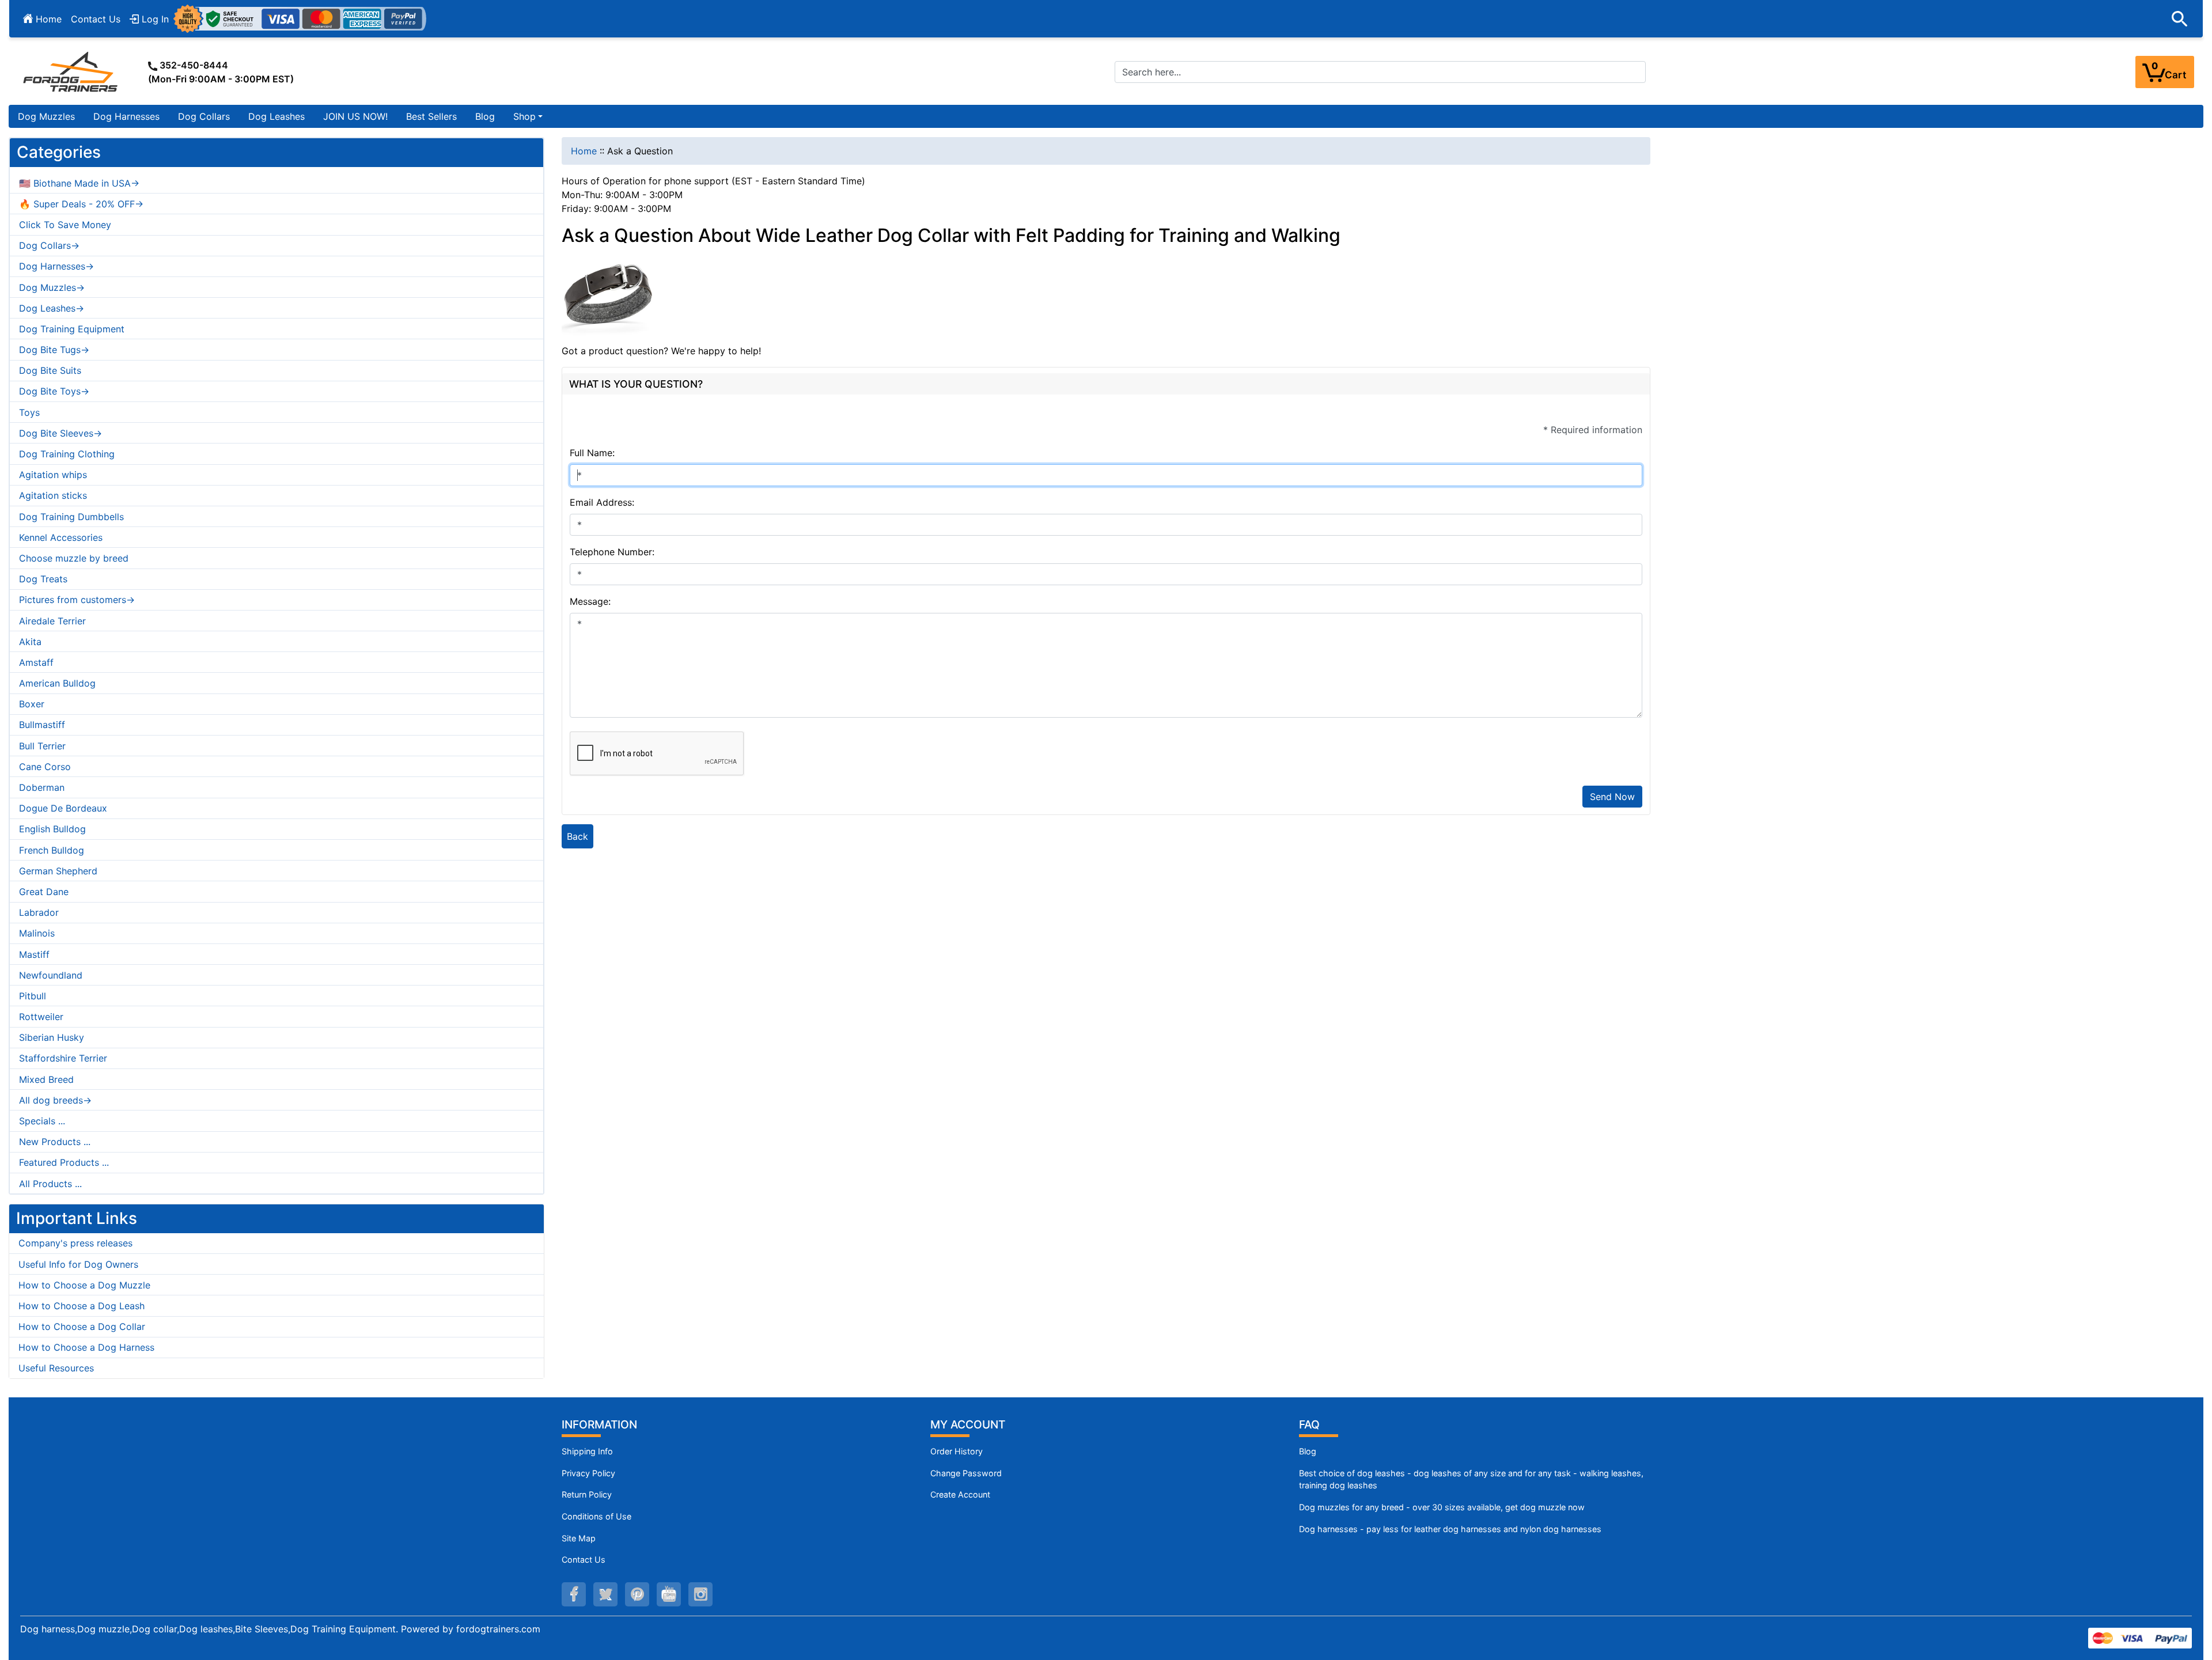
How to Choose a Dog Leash (82, 1306)
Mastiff (34, 954)
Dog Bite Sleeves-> (60, 433)
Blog (485, 116)
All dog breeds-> (55, 1100)
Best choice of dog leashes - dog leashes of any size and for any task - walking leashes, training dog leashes (1471, 1479)
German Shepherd (58, 871)
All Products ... (50, 1184)
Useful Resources (56, 1368)
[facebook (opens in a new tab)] (574, 1594)
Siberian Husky (52, 1037)
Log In (154, 19)
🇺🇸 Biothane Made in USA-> (79, 183)
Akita (30, 642)
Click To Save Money (65, 225)
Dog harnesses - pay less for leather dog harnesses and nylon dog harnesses (1450, 1529)
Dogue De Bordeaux (63, 808)
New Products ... (55, 1142)
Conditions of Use (596, 1516)
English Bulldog (52, 829)
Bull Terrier (42, 746)
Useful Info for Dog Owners (78, 1264)
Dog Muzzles (46, 116)
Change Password (966, 1473)
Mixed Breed (46, 1079)
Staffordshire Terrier (63, 1058)
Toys (29, 412)
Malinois (37, 933)
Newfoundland (51, 975)
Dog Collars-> (49, 245)
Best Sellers (431, 116)
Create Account (960, 1494)
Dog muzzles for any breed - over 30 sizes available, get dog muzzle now (1442, 1507)
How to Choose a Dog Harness (86, 1347)
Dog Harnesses (126, 116)
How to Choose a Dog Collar (82, 1327)
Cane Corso (45, 767)
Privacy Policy (588, 1473)
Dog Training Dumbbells (71, 517)
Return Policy (587, 1494)
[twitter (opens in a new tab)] (605, 1594)
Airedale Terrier (52, 621)
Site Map (579, 1538)
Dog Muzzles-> (52, 287)
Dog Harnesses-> (56, 266)
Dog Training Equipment (72, 329)
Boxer (32, 704)
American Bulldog (57, 683)
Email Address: (602, 502)
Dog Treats (43, 579)
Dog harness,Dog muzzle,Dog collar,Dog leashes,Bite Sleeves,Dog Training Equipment (208, 1629)
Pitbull (33, 996)
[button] (2180, 19)
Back (577, 836)
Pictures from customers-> (77, 600)
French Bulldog (52, 850)
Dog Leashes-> (52, 308)
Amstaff (36, 662)
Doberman (42, 787)
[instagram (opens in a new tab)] (700, 1594)
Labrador (39, 912)
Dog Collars (204, 116)
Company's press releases (75, 1243)
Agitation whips (53, 475)
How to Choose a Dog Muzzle (84, 1285)
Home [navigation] (584, 151)
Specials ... (42, 1121)
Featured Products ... (64, 1162)
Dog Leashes (276, 116)
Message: (590, 601)
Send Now (1612, 797)
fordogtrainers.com (498, 1629)
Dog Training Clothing (67, 454)
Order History (957, 1451)
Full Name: (592, 453)
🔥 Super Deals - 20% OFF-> (81, 204)
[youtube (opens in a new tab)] (669, 1594)
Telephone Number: (612, 552)
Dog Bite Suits (50, 370)
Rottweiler (41, 1017)
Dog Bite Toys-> (54, 391)
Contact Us (96, 19)
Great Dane (44, 892)
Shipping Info (587, 1451)
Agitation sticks (53, 495)
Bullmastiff (42, 725)
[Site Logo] (71, 71)
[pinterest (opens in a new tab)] (637, 1594)
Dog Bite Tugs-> (54, 350)
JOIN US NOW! (355, 116)
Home (47, 19)
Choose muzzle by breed (74, 558)
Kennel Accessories (61, 537)
